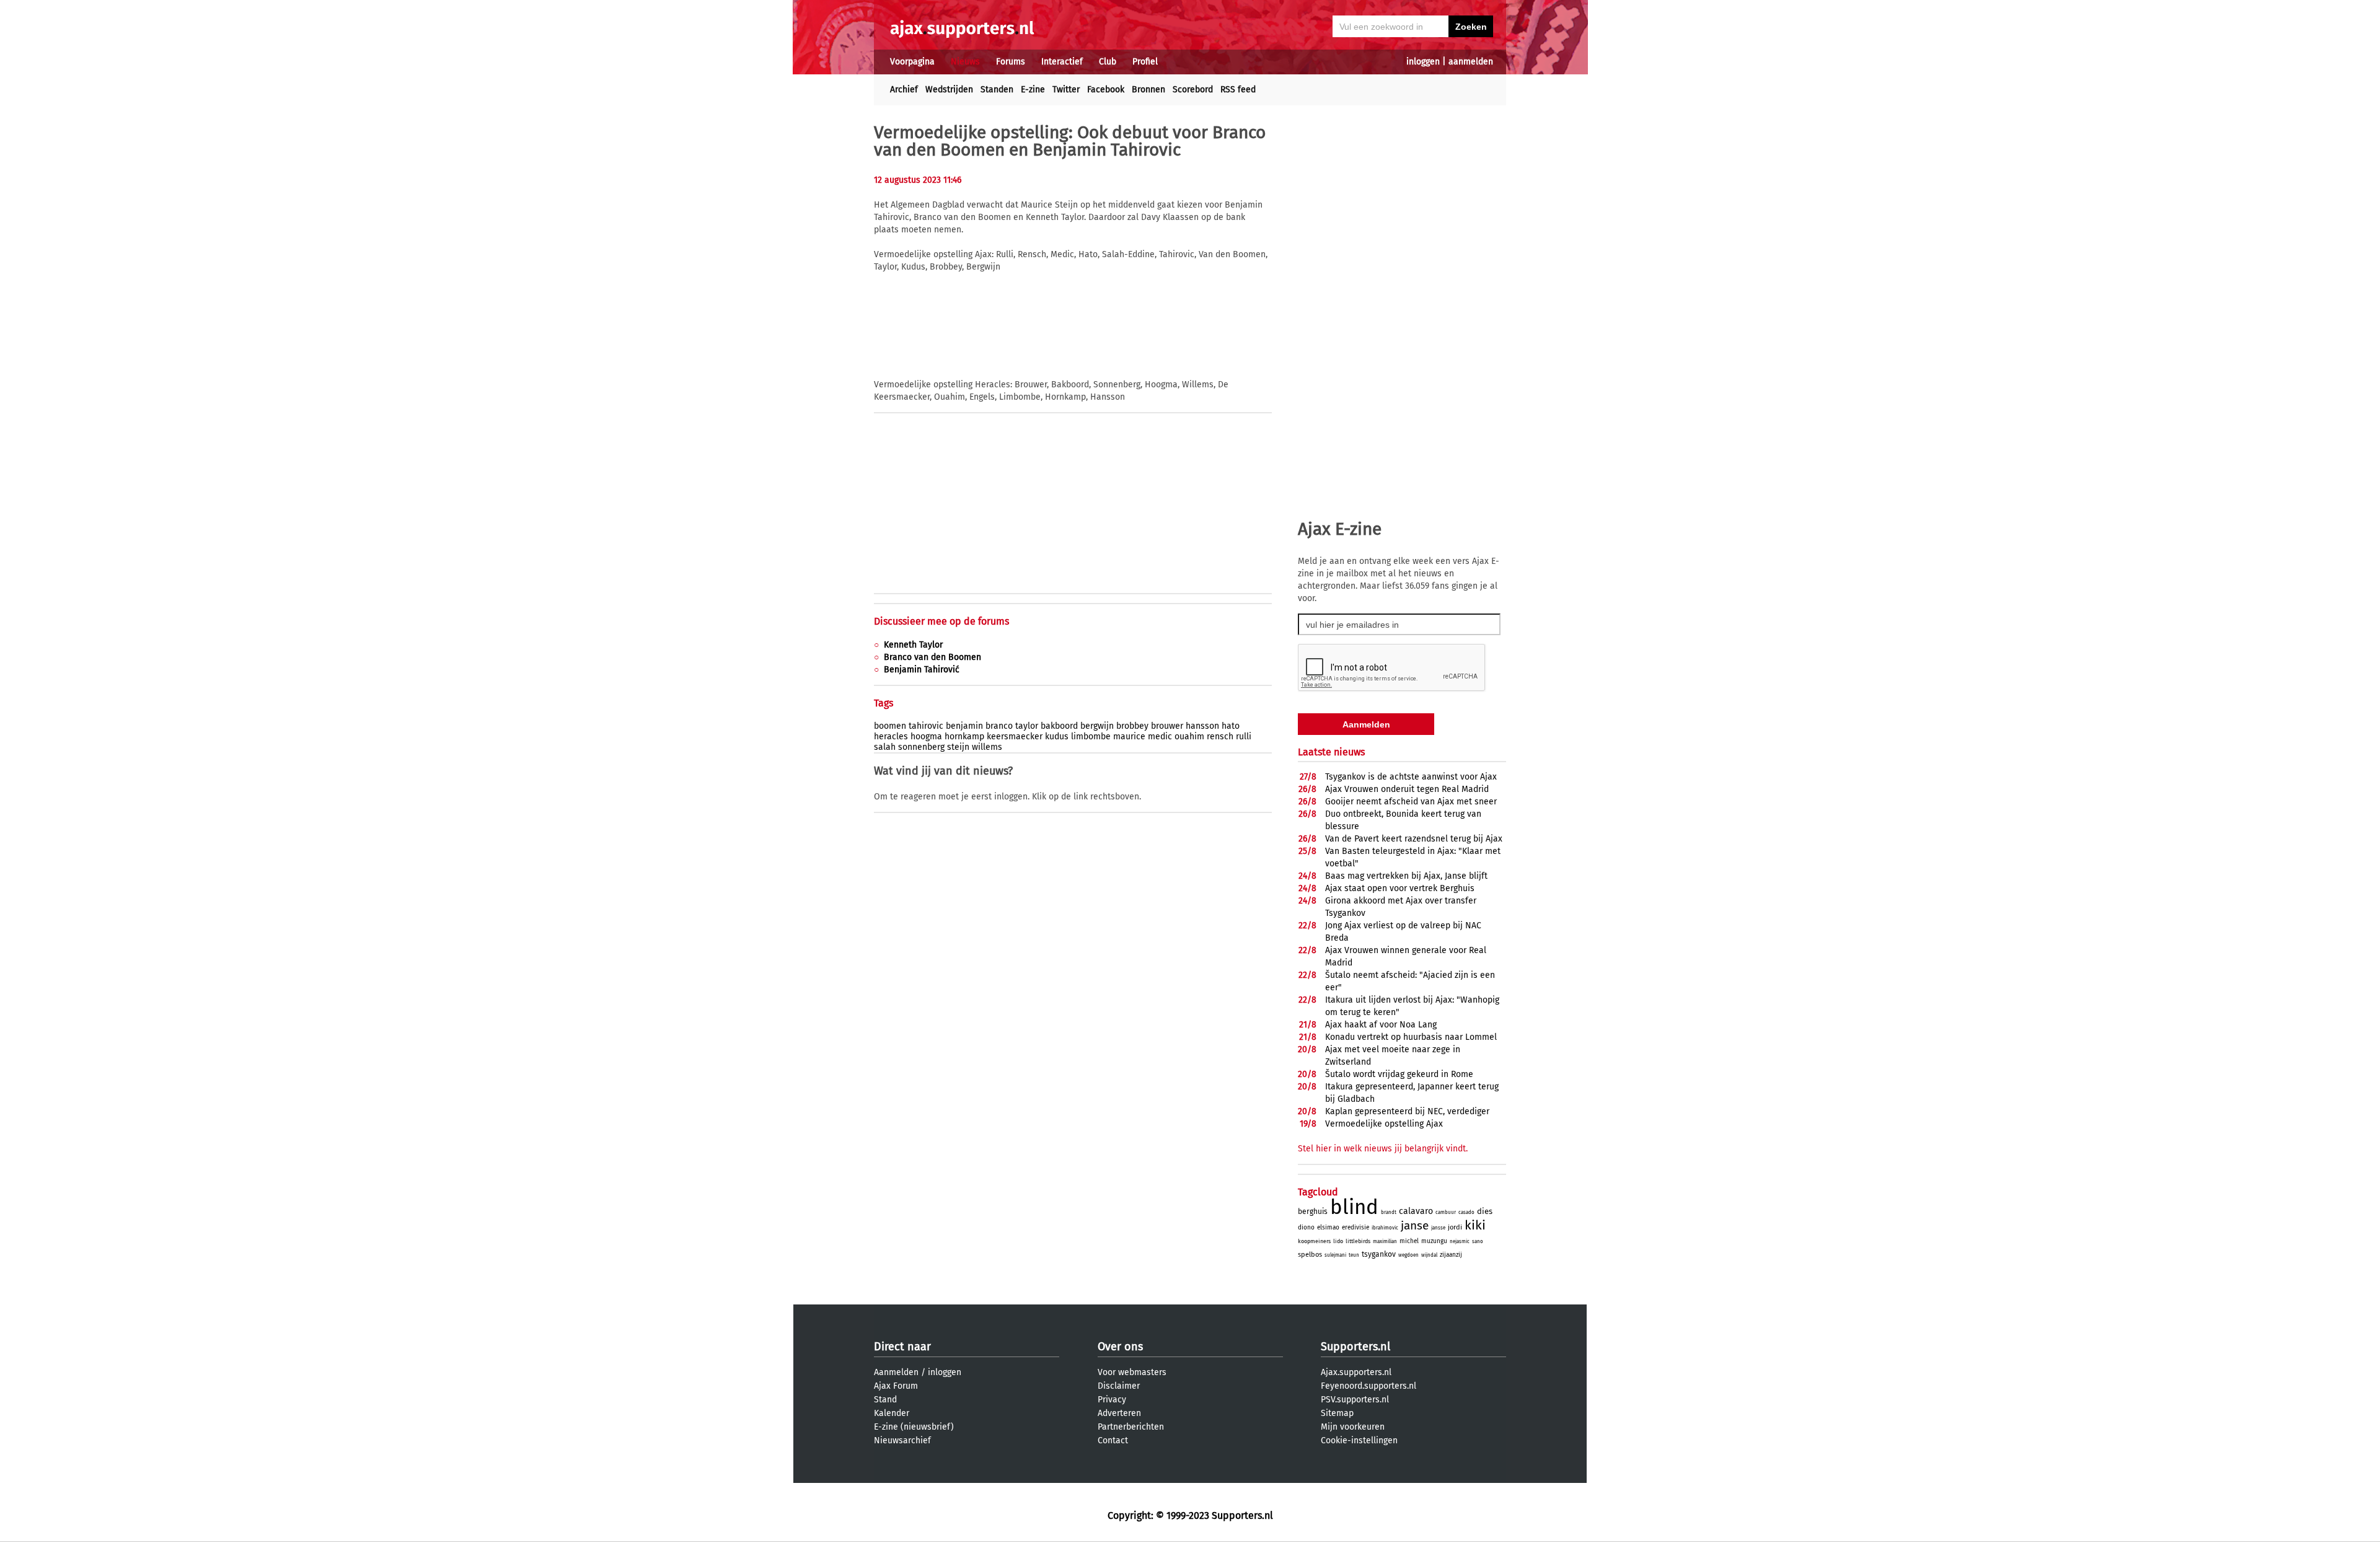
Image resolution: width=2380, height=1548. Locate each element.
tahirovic (926, 726)
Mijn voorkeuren (1353, 1427)
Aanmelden (896, 1372)
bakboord (1059, 726)
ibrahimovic (1385, 1228)
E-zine (1033, 90)
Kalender (892, 1413)
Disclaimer (1119, 1386)
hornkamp (964, 737)
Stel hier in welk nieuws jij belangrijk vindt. (1383, 1149)
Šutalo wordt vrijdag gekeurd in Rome (1399, 1074)
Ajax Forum (896, 1386)
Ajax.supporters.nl (1356, 1372)
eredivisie (1355, 1228)
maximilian (1385, 1242)
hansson (1202, 726)
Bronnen (1148, 90)
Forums (1011, 62)
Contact (1113, 1440)
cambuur (1446, 1212)
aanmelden (1471, 62)
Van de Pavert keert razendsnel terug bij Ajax (1414, 839)
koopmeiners (1314, 1241)
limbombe (1091, 737)
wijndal (1429, 1255)
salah (885, 747)
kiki (1475, 1225)
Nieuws (965, 62)
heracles (891, 737)
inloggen (1423, 62)
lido (1338, 1241)
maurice (1129, 737)
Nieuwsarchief (902, 1440)
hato (1231, 726)
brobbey (1132, 726)
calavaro (1416, 1211)
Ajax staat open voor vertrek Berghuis (1400, 888)
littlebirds (1358, 1241)
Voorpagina (912, 62)
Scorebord (1193, 90)
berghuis (1313, 1212)
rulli (1244, 737)
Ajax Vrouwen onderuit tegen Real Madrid (1407, 789)
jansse (1438, 1228)
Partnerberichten (1131, 1427)
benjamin (964, 726)
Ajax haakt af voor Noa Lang (1381, 1025)
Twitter (1066, 90)
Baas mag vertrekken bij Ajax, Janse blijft (1406, 876)
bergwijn (1097, 726)
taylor (1027, 726)
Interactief (1062, 62)
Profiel (1145, 62)
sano (1478, 1242)
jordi (1455, 1227)
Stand (885, 1400)
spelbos (1310, 1255)
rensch (1220, 737)
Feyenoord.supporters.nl (1368, 1386)
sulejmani (1335, 1255)
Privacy (1112, 1400)
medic (1160, 737)
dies (1485, 1211)
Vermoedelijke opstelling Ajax (1384, 1124)
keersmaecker (1015, 737)
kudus (1057, 737)
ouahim (1189, 737)
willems (987, 747)
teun (1354, 1255)
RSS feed (1238, 90)
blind (1354, 1207)
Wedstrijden (949, 90)
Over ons (1120, 1347)
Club (1108, 62)
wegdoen (1408, 1255)
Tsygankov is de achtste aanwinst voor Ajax (1411, 777)
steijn (958, 747)
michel (1409, 1241)
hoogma (926, 737)
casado (1466, 1212)
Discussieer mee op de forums (941, 621)
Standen (997, 90)
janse (1415, 1225)
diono (1306, 1228)
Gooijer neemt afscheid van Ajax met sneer (1411, 802)
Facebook (1106, 90)
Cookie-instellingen (1359, 1440)
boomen (890, 726)
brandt (1389, 1212)
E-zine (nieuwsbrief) (914, 1427)
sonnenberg (921, 747)
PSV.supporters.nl (1355, 1400)
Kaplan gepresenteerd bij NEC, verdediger (1407, 1111)
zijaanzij (1451, 1255)
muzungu (1434, 1241)
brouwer (1167, 726)
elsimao (1328, 1228)
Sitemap (1337, 1413)
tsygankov (1379, 1254)
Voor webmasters (1132, 1372)
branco (999, 726)
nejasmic (1460, 1242)
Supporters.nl (1355, 1347)
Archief (904, 90)
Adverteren (1119, 1413)
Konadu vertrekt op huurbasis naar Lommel (1411, 1037)
